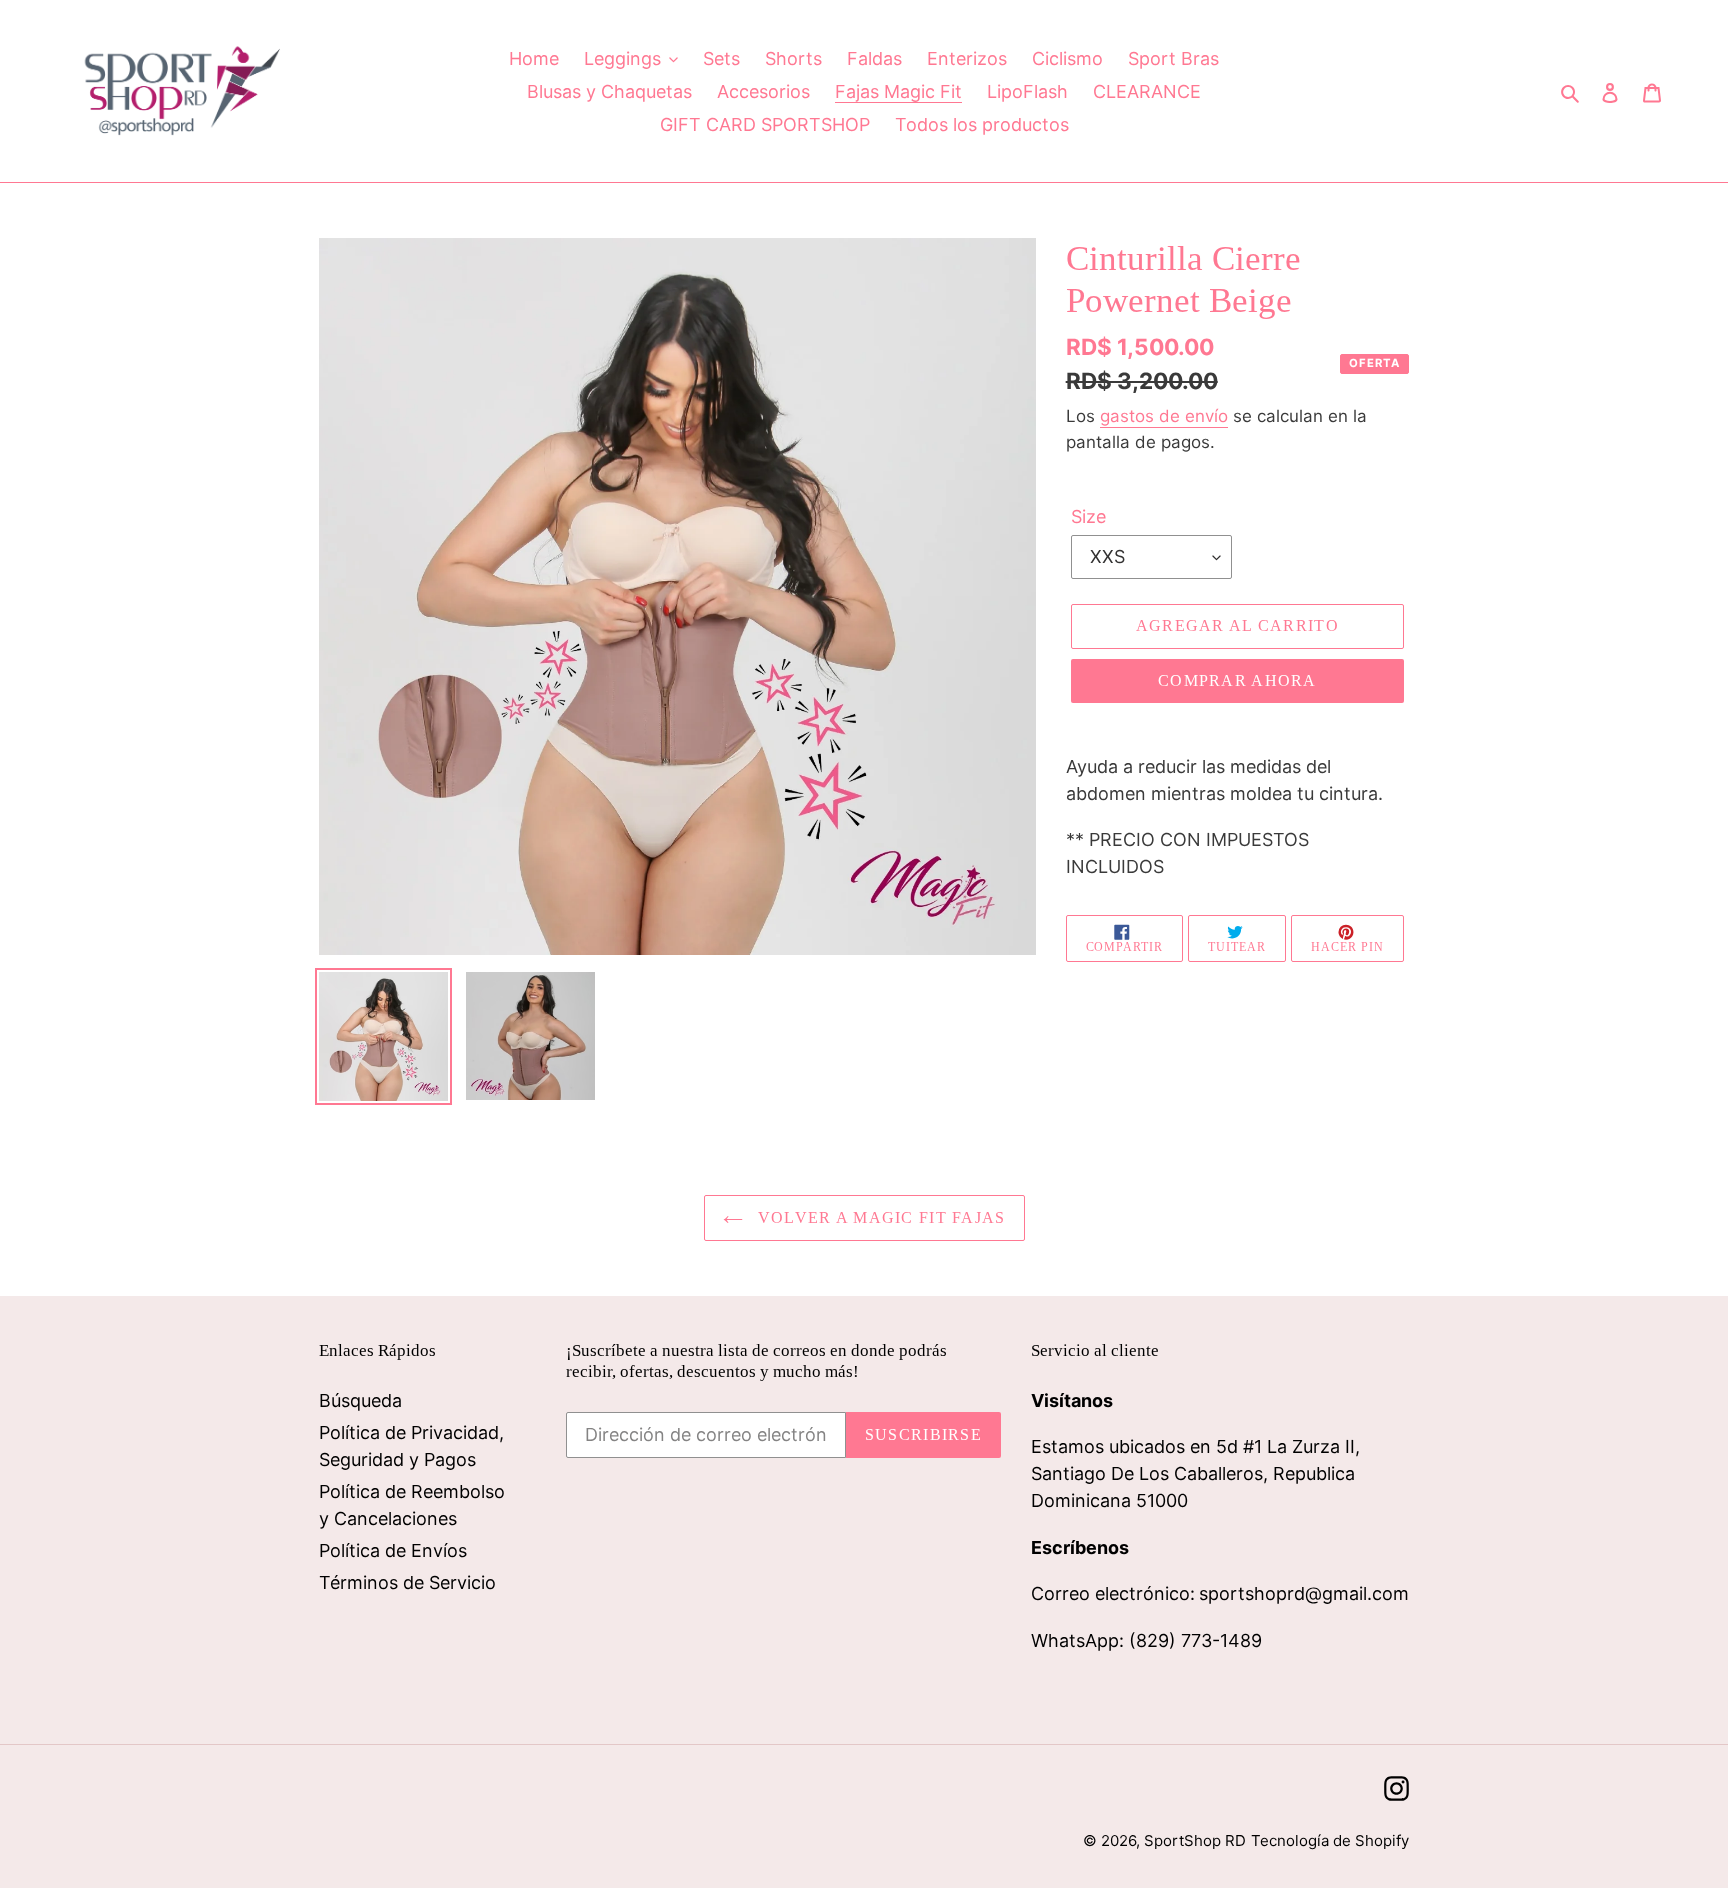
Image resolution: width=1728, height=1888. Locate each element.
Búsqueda (360, 1400)
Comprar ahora (1237, 680)
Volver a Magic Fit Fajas (879, 1217)
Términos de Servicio (407, 1582)
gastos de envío (1164, 416)
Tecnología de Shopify (1330, 1840)
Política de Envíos (393, 1550)
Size (1088, 516)
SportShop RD (1195, 1840)
